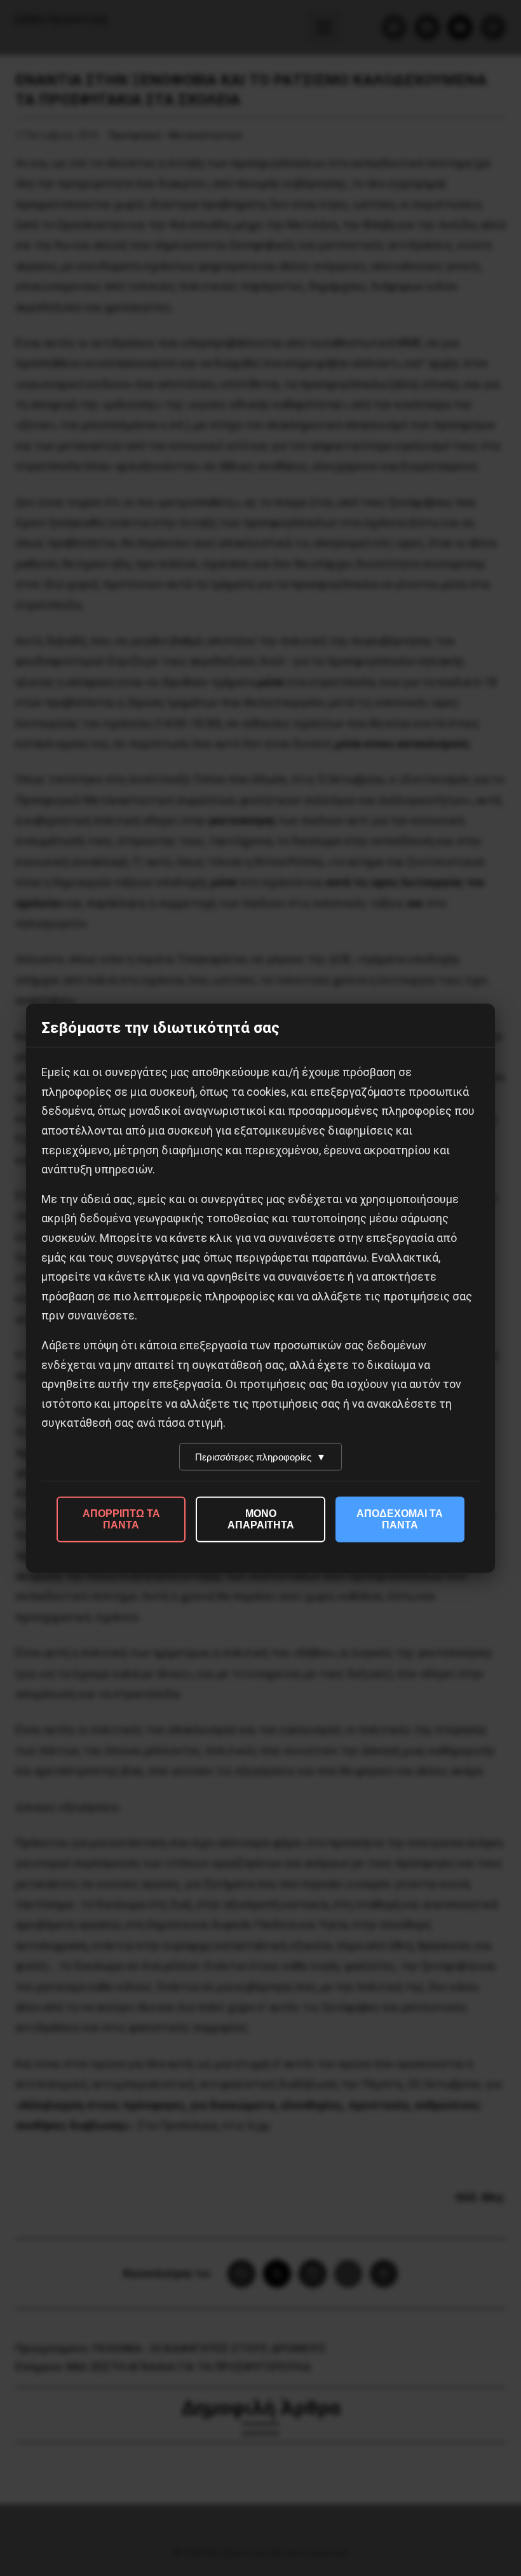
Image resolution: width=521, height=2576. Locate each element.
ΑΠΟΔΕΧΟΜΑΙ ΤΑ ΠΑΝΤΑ (400, 1519)
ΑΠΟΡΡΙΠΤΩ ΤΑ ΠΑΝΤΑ (121, 1519)
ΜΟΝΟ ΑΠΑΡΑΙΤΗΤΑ (261, 1519)
